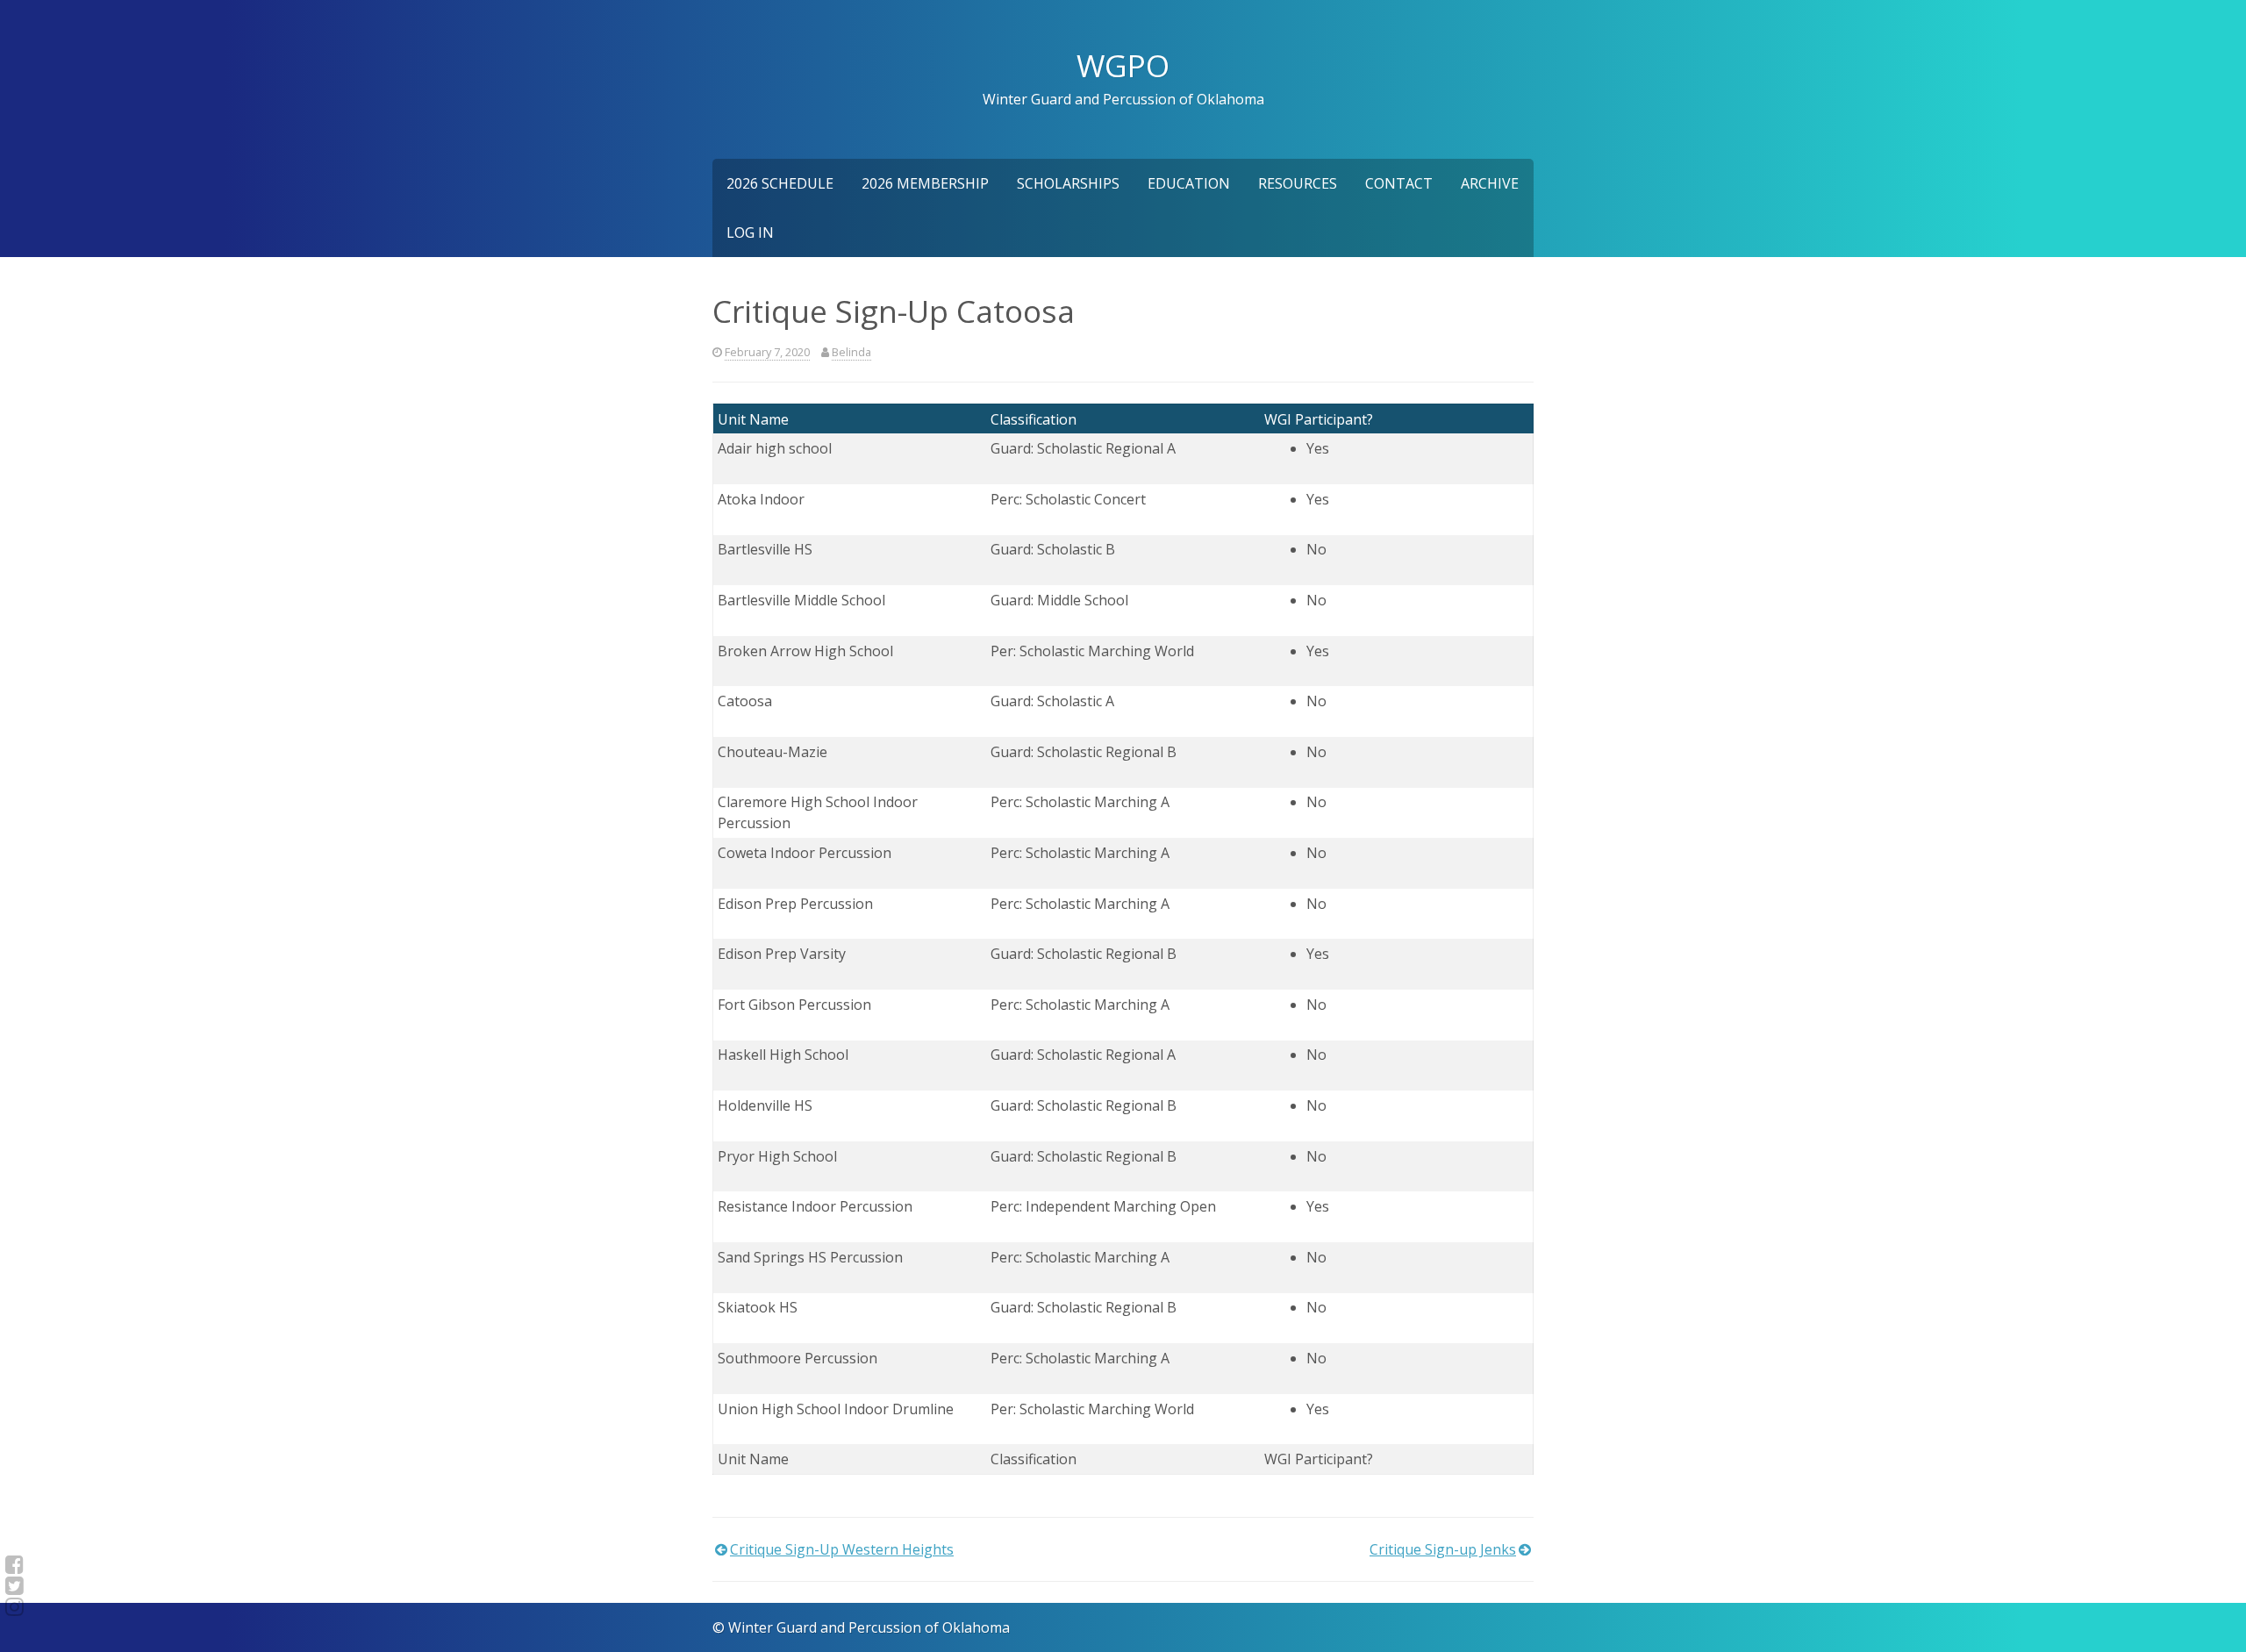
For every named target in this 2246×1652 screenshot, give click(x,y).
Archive (1490, 183)
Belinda (851, 352)
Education (1189, 183)
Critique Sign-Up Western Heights (842, 1549)
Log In (750, 232)
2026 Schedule (780, 183)
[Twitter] (14, 1585)
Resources (1298, 183)
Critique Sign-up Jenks (1443, 1549)
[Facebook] (14, 1564)
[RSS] (14, 1606)
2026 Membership (925, 183)
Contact (1399, 183)
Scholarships (1068, 183)
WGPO (1123, 65)
